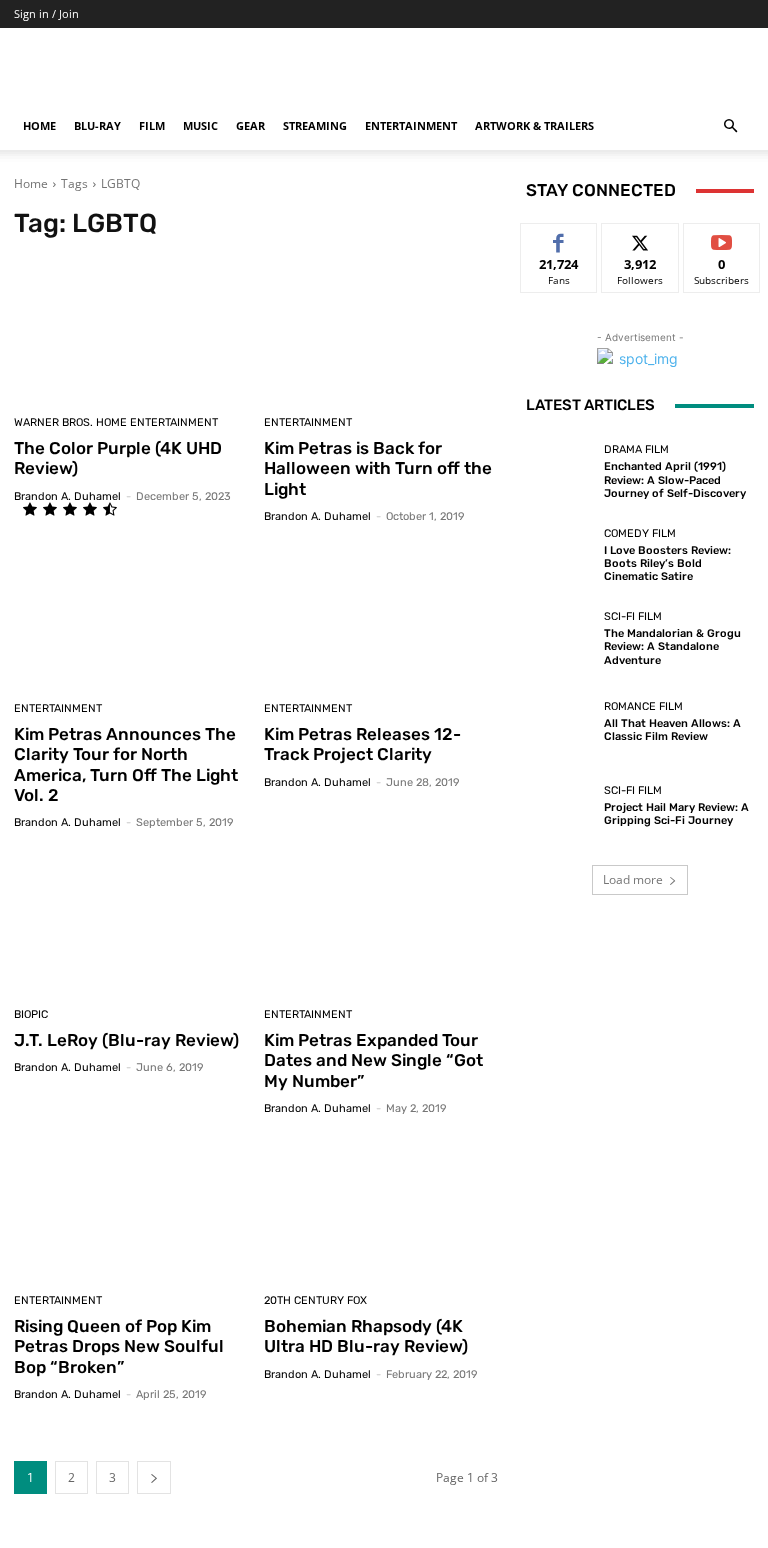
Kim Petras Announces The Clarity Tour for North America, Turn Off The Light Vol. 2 (126, 764)
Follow (640, 238)
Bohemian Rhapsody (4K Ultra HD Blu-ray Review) (366, 1336)
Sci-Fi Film (633, 616)
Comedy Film (640, 533)
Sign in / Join (46, 13)
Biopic (31, 1014)
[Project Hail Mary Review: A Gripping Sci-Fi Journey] (560, 806)
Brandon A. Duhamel (67, 496)
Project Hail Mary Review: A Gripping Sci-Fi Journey (676, 814)
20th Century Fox (315, 1300)
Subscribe (722, 238)
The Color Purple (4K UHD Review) (118, 458)
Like (559, 238)
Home (39, 125)
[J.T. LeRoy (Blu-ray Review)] (131, 921)
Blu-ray (97, 125)
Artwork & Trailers (534, 125)
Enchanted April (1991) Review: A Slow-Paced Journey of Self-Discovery (675, 479)
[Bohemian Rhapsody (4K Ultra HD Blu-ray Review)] (381, 1207)
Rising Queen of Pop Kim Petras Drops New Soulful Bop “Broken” (119, 1346)
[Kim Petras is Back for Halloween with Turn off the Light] (381, 329)
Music (200, 125)
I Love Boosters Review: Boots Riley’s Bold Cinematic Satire (667, 563)
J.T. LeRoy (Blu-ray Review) (126, 1040)
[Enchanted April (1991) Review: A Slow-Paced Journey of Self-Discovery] (560, 472)
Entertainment (411, 125)
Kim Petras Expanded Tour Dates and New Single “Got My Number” (373, 1060)
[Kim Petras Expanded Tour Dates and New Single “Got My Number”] (381, 921)
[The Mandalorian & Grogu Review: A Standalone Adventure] (560, 639)
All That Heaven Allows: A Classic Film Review (672, 730)
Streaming (315, 125)
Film (152, 125)
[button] (730, 126)
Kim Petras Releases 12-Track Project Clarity (362, 744)
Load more (633, 879)
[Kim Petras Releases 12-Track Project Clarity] (381, 615)
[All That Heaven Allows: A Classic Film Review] (560, 722)
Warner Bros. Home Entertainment (116, 422)
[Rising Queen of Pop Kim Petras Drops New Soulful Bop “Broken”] (131, 1207)
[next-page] (154, 1477)
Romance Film (643, 706)
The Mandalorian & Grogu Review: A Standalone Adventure (672, 646)
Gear (250, 125)
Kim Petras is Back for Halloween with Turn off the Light (378, 468)
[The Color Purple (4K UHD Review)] (131, 329)
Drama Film (636, 449)
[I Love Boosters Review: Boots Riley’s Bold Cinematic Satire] (560, 555)
